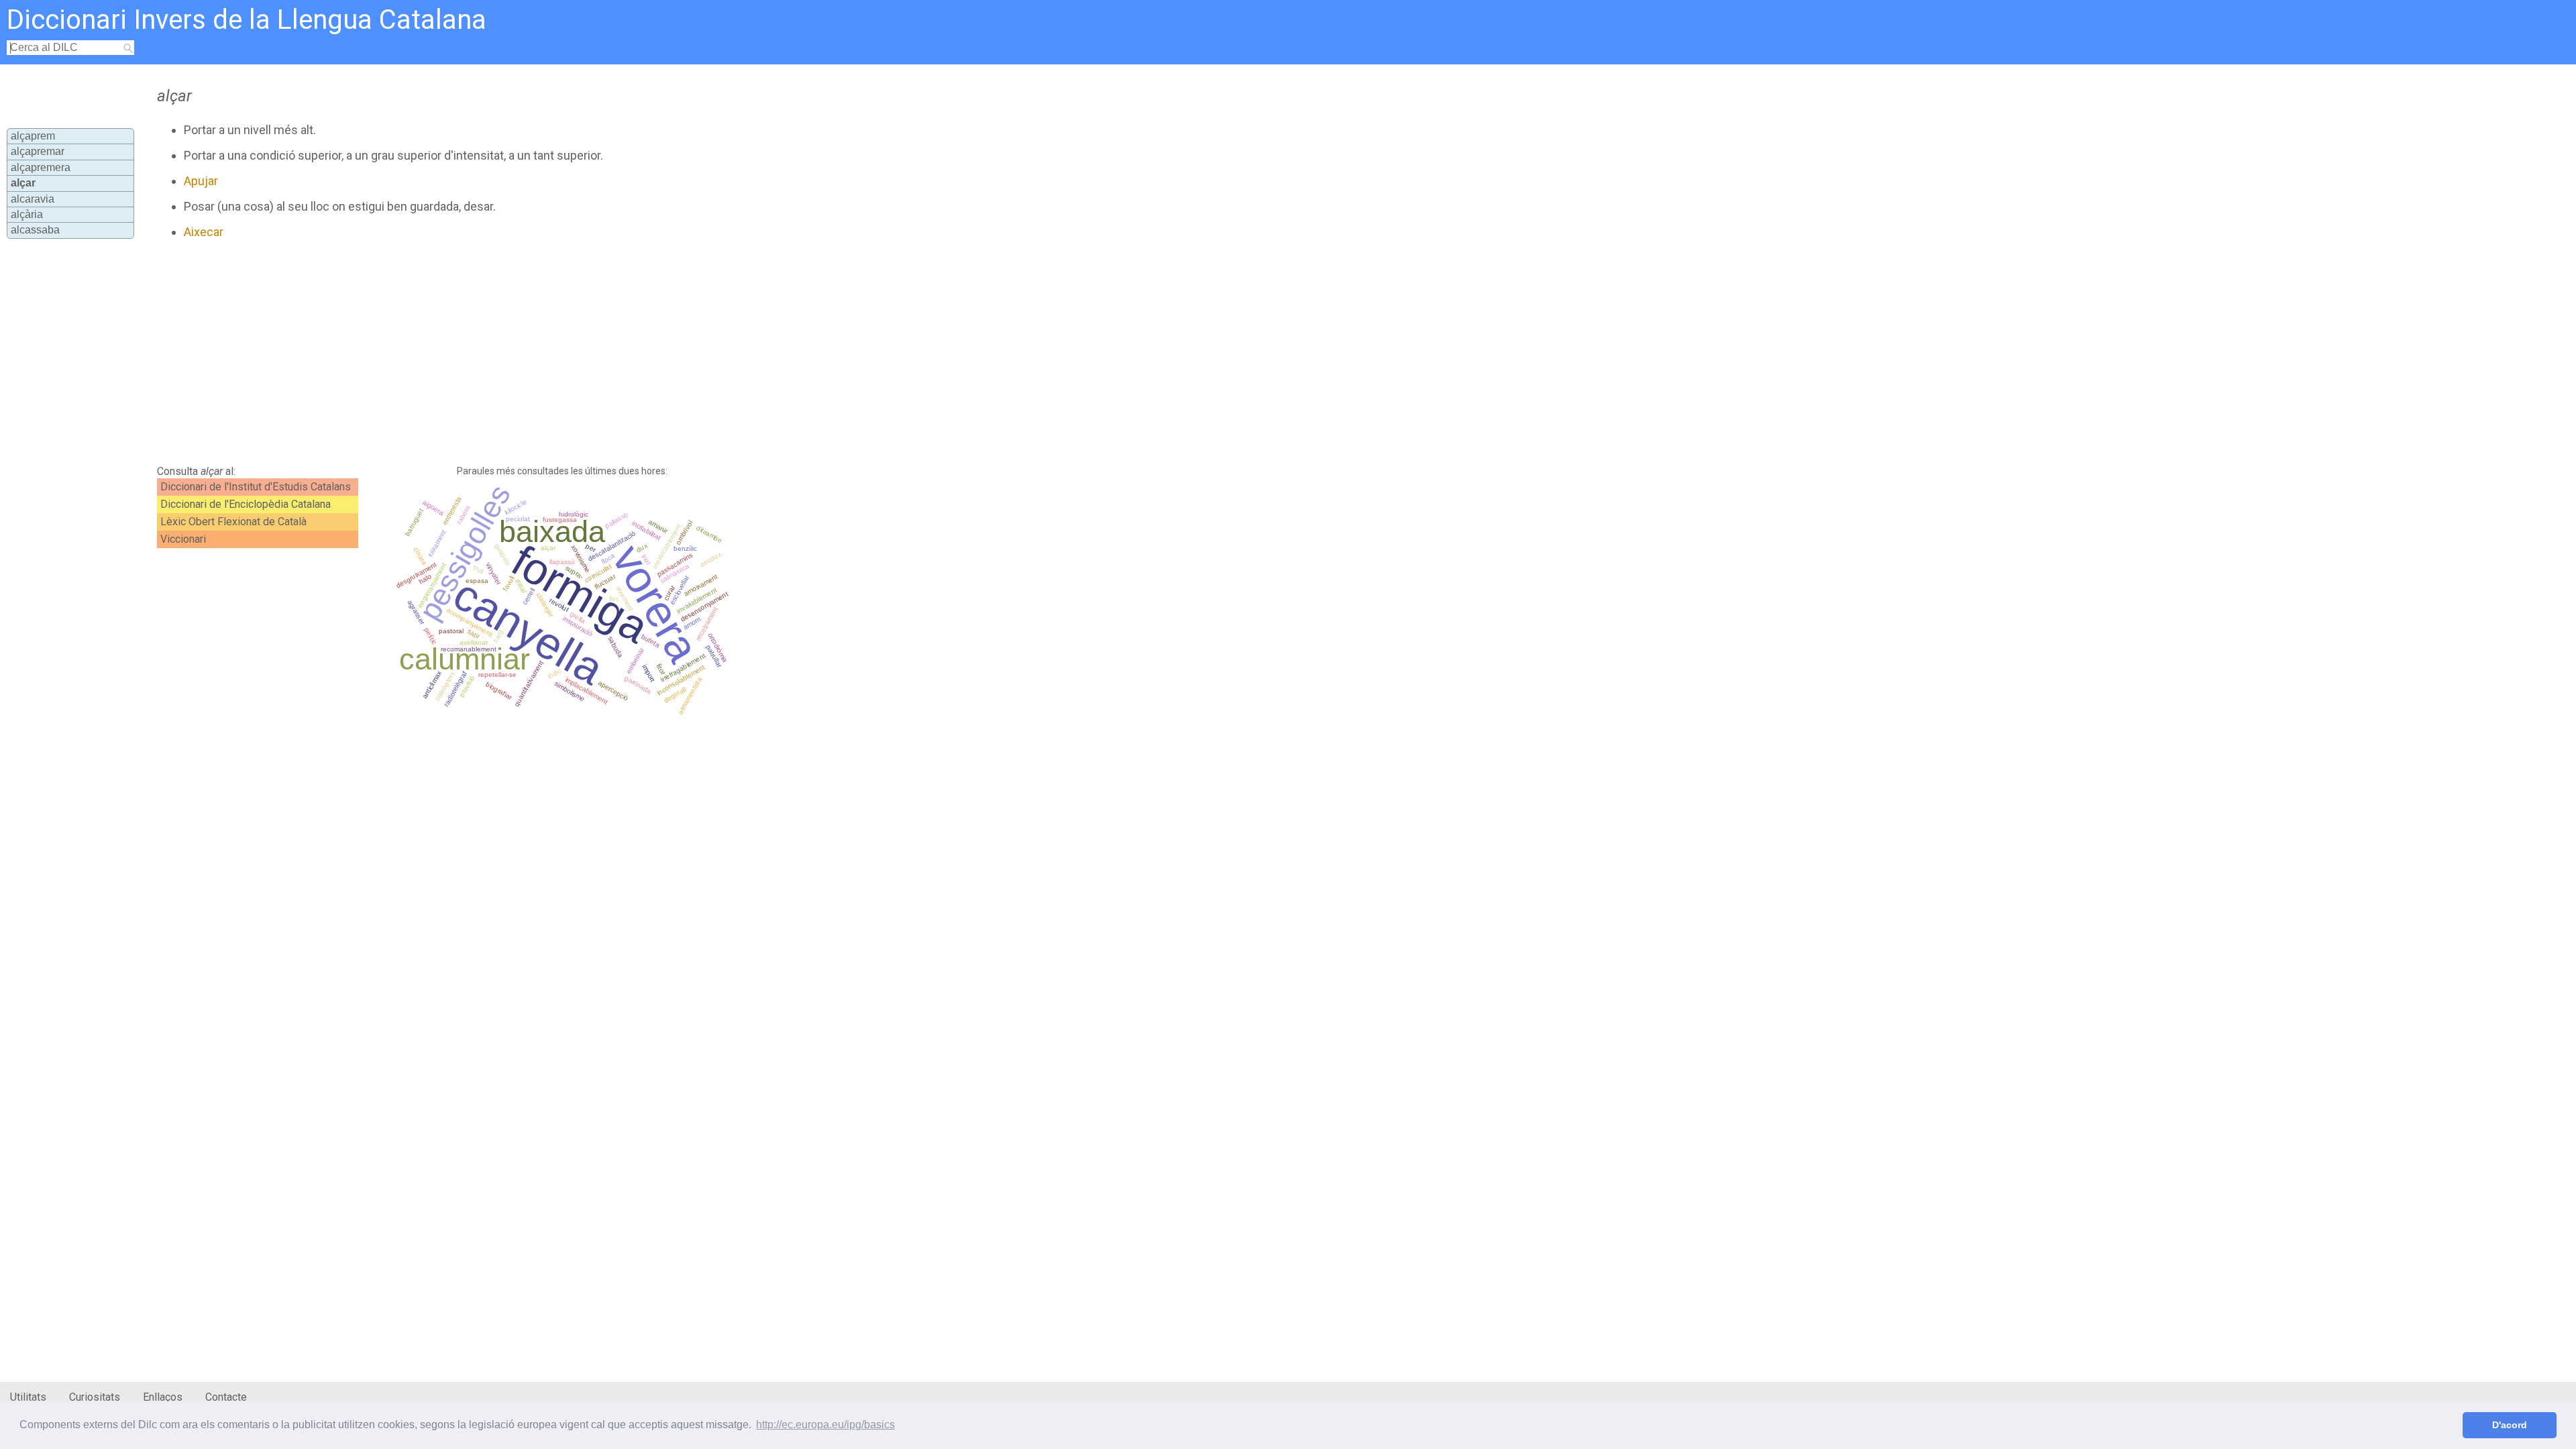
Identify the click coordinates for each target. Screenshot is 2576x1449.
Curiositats (95, 1397)
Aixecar (204, 232)
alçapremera (41, 167)
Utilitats (28, 1397)
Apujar (201, 181)
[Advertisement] (480, 352)
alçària (27, 214)
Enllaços (163, 1397)
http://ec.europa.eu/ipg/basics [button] (825, 1425)
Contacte (226, 1397)
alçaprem (33, 136)
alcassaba (35, 230)
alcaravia (33, 199)
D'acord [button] (2510, 1425)
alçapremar (38, 151)
